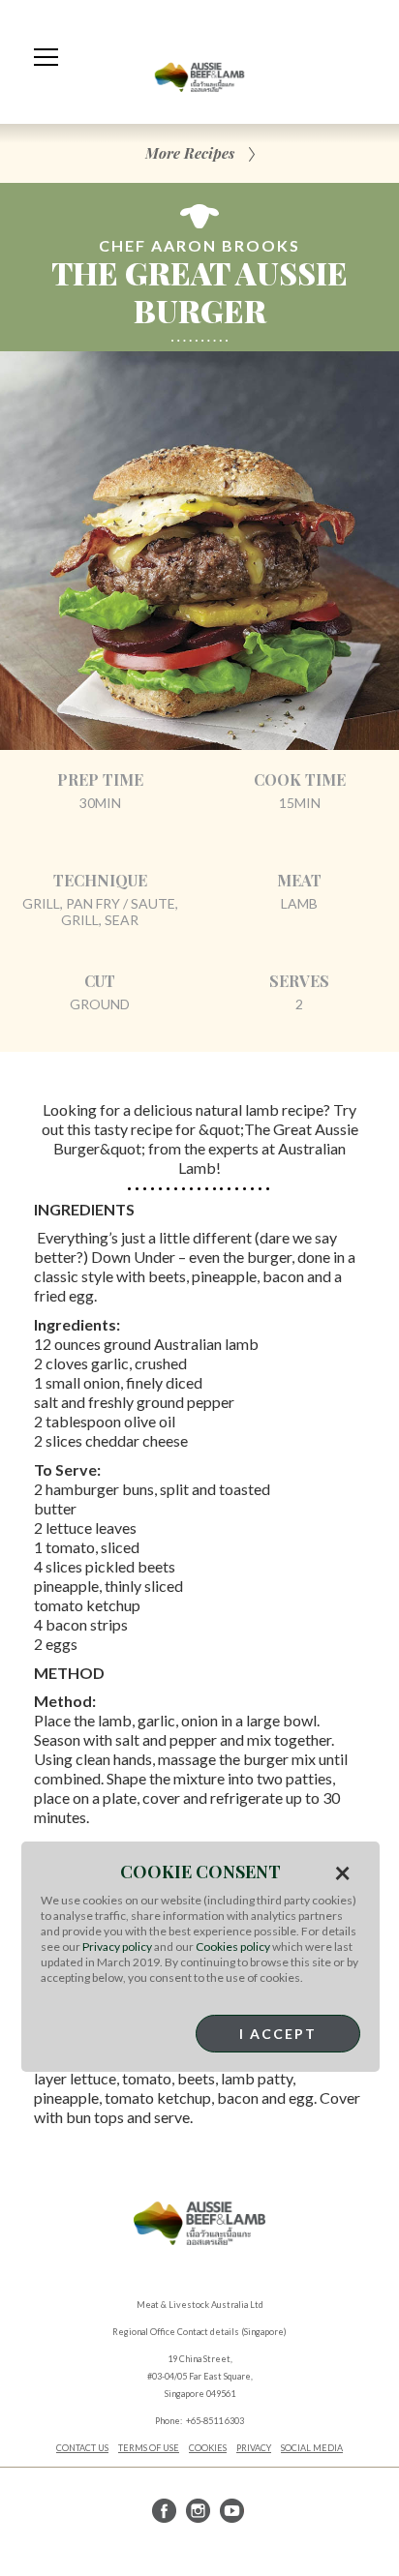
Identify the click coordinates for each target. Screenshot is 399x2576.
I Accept (278, 2034)
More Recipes (190, 153)
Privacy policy (117, 1947)
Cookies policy (233, 1947)
